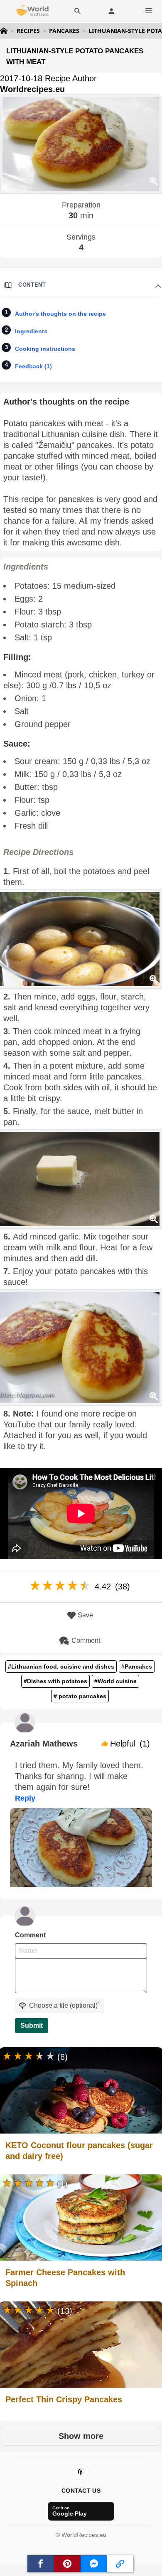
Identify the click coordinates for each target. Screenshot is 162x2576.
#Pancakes (137, 1667)
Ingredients (31, 331)
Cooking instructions (45, 349)
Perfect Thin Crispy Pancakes (64, 2399)
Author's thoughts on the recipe (60, 314)
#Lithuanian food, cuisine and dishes (61, 1667)
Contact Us (81, 2491)
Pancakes (64, 31)
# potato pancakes (80, 1696)
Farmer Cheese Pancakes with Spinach (65, 2278)
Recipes (28, 31)
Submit (32, 2025)
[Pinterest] (81, 2472)
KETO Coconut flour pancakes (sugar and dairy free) (79, 2151)
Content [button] (32, 285)
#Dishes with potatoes (55, 1681)
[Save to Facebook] (41, 2564)
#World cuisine (115, 1681)
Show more (81, 2436)
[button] (149, 11)
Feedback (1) (33, 366)
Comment (86, 1640)
